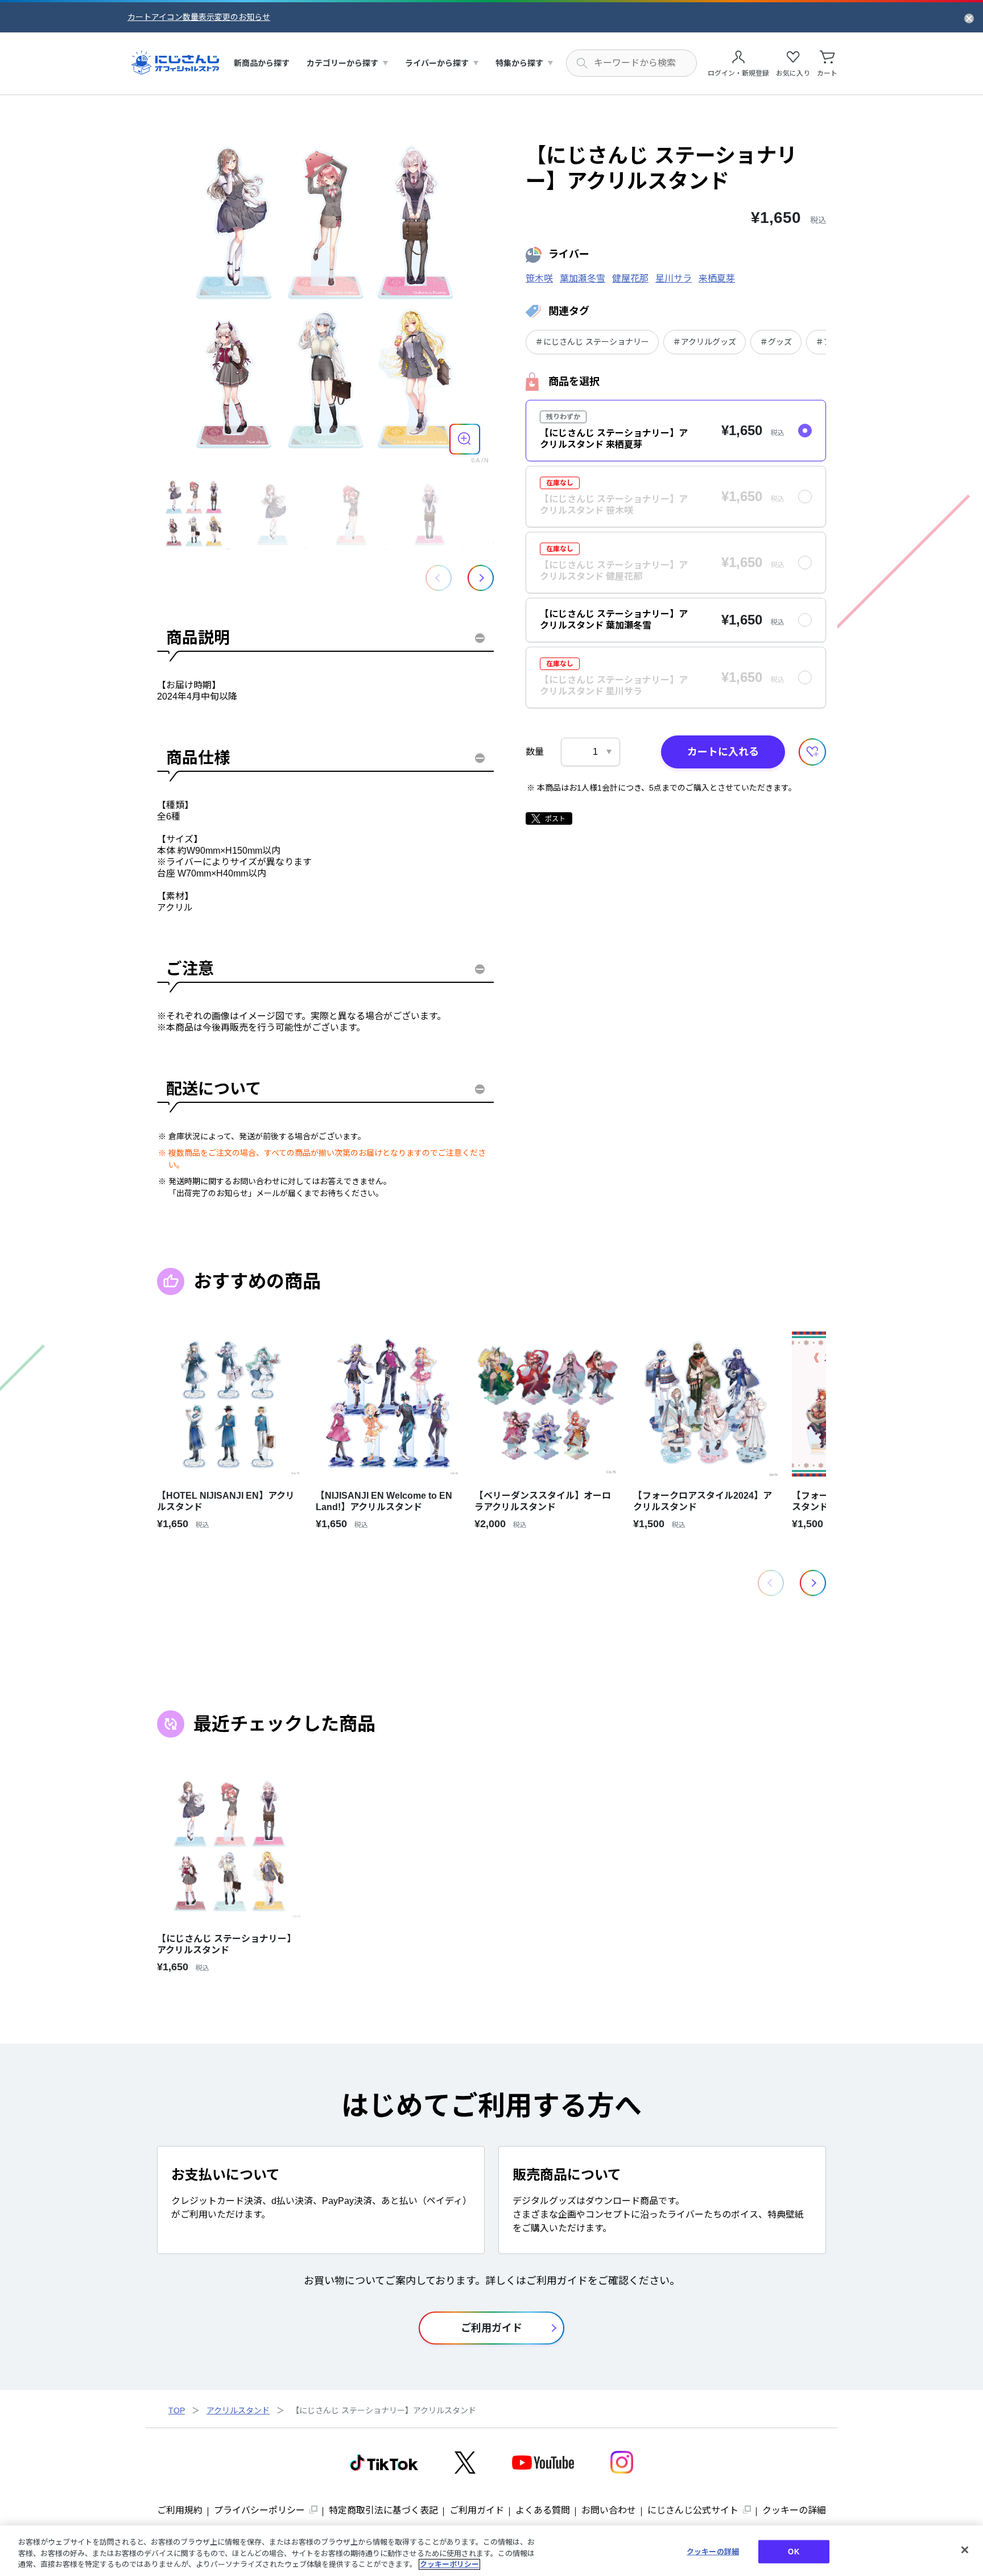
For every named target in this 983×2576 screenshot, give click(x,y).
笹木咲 (539, 278)
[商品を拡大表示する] (465, 439)
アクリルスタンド (238, 2410)
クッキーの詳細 (794, 2510)
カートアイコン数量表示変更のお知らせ (199, 17)
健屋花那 (630, 278)
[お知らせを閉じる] (969, 18)
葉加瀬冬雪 (583, 278)
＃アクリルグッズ (705, 342)
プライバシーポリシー (259, 2510)
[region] (491, 2551)
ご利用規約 (180, 2510)
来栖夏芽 (717, 278)
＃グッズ (776, 342)
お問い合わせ (609, 2510)
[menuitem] (262, 63)
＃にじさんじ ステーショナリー (592, 342)
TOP (177, 2410)
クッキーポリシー (449, 2564)
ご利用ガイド (477, 2510)
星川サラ (674, 278)
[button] (481, 578)
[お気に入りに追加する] (812, 752)
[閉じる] (965, 2550)
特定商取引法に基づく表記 (383, 2510)
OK (793, 2551)
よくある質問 (543, 2510)
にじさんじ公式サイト (693, 2510)
